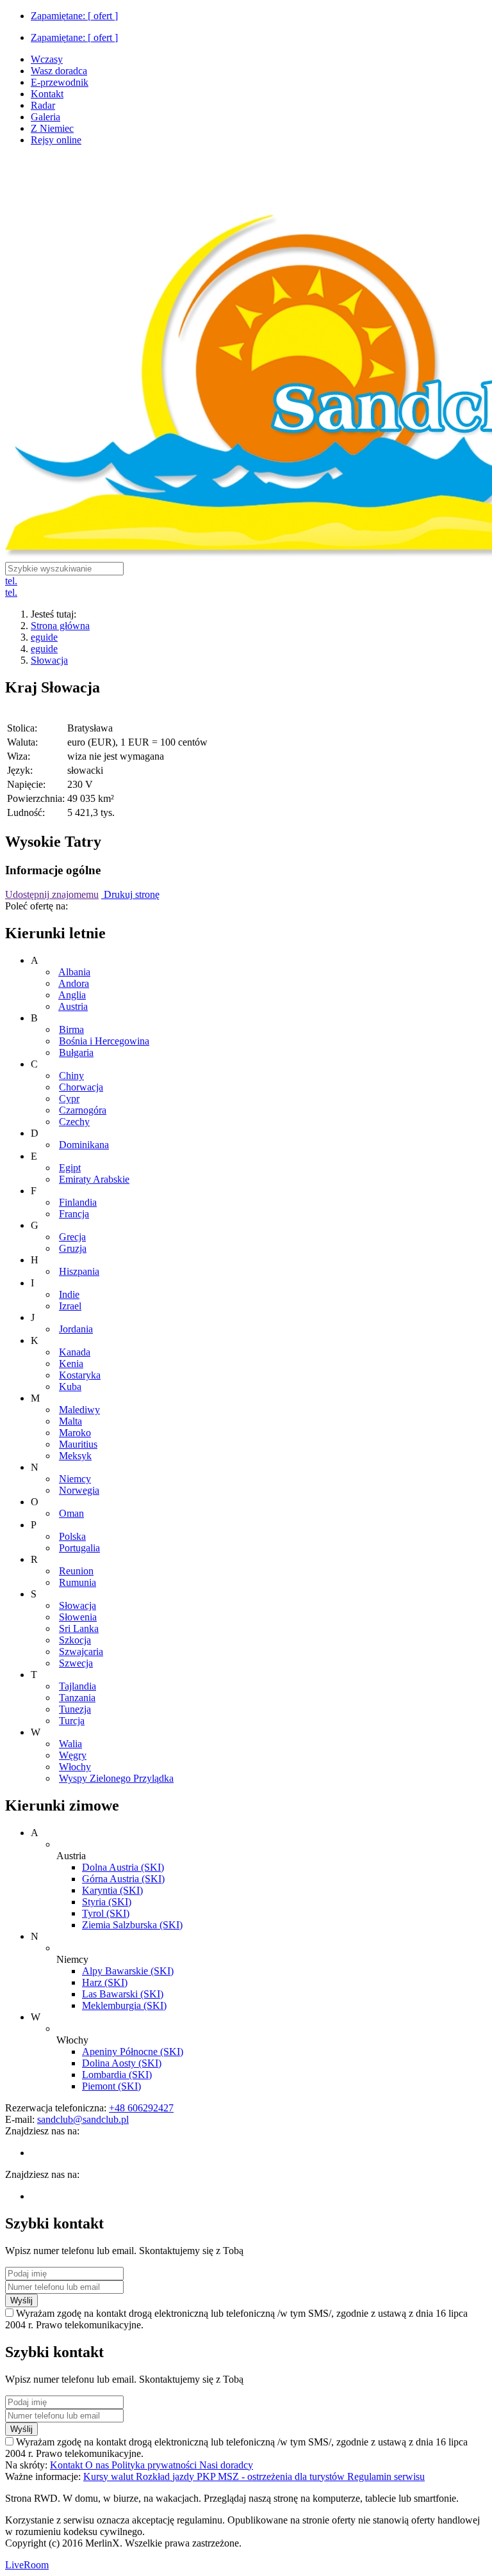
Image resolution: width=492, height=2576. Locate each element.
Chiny (71, 1076)
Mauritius (78, 1444)
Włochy (75, 1767)
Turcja (72, 1721)
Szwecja (76, 1663)
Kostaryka (80, 1375)
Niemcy (75, 1479)
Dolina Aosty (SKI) (122, 2063)
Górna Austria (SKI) (123, 1879)
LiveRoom (27, 2565)
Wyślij (21, 2300)
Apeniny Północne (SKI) (133, 2052)
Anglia (72, 995)
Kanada (75, 1352)
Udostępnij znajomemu (52, 894)
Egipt (70, 1168)
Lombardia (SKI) (117, 2075)
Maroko (75, 1433)
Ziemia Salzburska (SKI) (132, 1925)
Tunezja (75, 1709)
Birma (71, 1029)
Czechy (74, 1122)
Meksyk (75, 1456)
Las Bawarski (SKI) (123, 1994)
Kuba (70, 1387)
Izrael (70, 1306)
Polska (72, 1536)
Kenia (71, 1364)
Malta (70, 1421)
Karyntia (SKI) (112, 1890)
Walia (70, 1744)
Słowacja (49, 660)
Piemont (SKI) (111, 2086)
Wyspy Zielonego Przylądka (116, 1778)
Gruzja (73, 1248)
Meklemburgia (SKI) (124, 2005)
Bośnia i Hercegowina (104, 1041)
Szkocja (75, 1640)
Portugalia (79, 1548)
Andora (74, 983)
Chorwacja (81, 1087)
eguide (44, 637)
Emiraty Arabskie (94, 1179)
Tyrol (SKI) (106, 1913)
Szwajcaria (81, 1652)
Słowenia (78, 1617)
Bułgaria (76, 1052)
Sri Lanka (79, 1628)
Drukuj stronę (130, 894)
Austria (73, 1006)
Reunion (76, 1571)
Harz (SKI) (105, 1982)
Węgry (73, 1755)
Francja (74, 1214)
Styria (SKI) (107, 1902)
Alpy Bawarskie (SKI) (128, 1971)
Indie (69, 1294)
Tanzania (77, 1698)
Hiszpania (79, 1271)
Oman (71, 1513)
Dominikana (84, 1145)
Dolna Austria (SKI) (123, 1867)
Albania (74, 972)
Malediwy (79, 1410)
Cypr (69, 1099)
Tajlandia (78, 1686)
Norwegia (79, 1490)
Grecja (72, 1237)
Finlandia (78, 1202)
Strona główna (60, 626)
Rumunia (78, 1582)
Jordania (76, 1329)
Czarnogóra (83, 1110)
